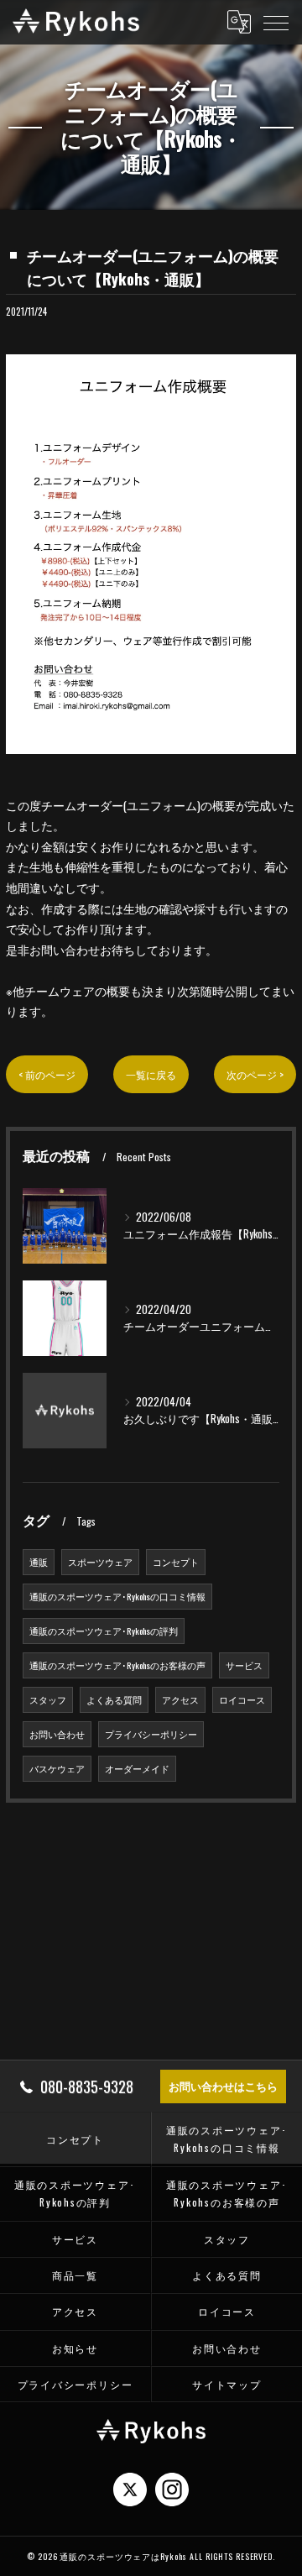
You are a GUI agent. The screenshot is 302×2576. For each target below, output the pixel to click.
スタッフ (48, 1699)
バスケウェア (57, 1768)
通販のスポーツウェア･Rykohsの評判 (104, 1631)
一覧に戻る (151, 1074)
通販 (39, 1562)
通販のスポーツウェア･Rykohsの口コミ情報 (117, 1596)
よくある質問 (114, 1699)
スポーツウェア (100, 1562)
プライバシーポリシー (151, 1734)
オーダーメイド (137, 1768)
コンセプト (176, 1562)
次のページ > (255, 1074)
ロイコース (242, 1699)
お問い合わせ (57, 1734)
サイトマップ (227, 2384)
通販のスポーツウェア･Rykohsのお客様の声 (117, 1665)
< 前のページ (47, 1074)
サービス (244, 1665)
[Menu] (276, 22)
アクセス (180, 1699)
